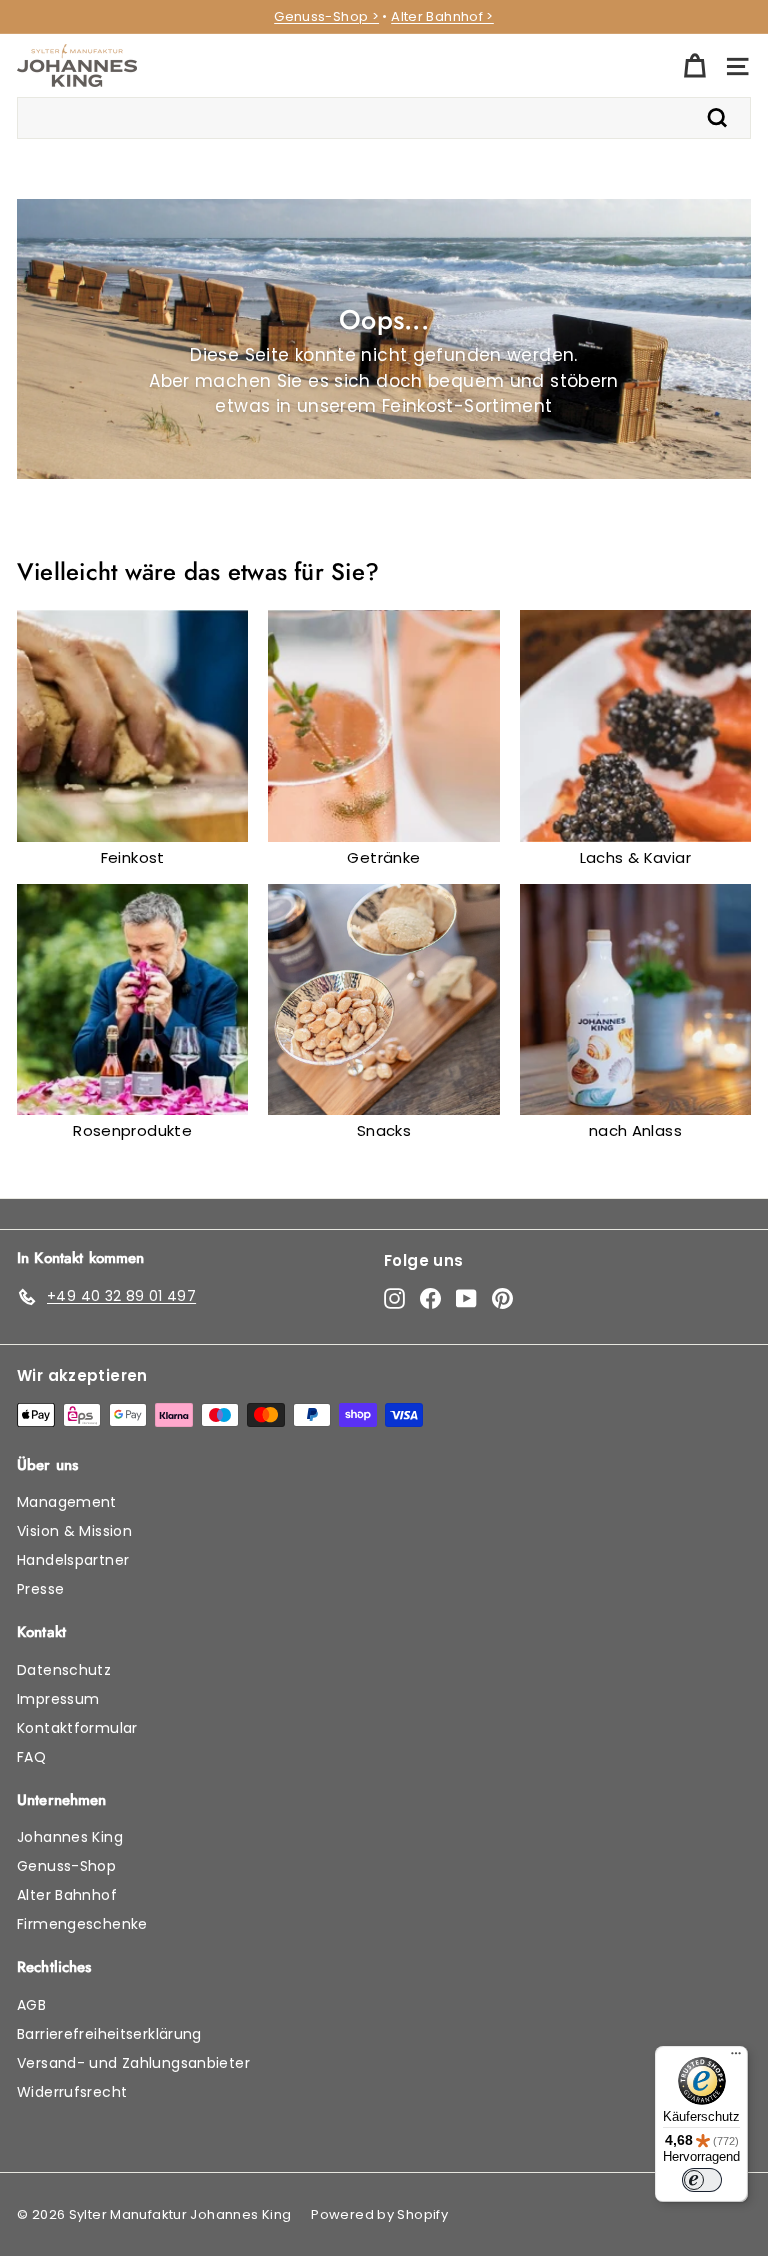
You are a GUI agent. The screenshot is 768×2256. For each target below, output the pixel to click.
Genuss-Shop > (326, 16)
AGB (31, 2005)
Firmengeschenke (82, 1924)
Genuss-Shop (66, 1866)
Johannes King (70, 1837)
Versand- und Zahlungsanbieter (133, 2063)
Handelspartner (73, 1560)
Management (67, 1502)
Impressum (58, 1699)
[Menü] (736, 2058)
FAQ (31, 1757)
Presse (40, 1589)
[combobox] (384, 118)
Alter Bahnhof (67, 1895)
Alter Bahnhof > (442, 16)
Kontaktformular (77, 1728)
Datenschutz (64, 1670)
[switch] (702, 2180)
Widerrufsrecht (72, 2092)
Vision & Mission (74, 1531)
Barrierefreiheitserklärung (109, 2034)
